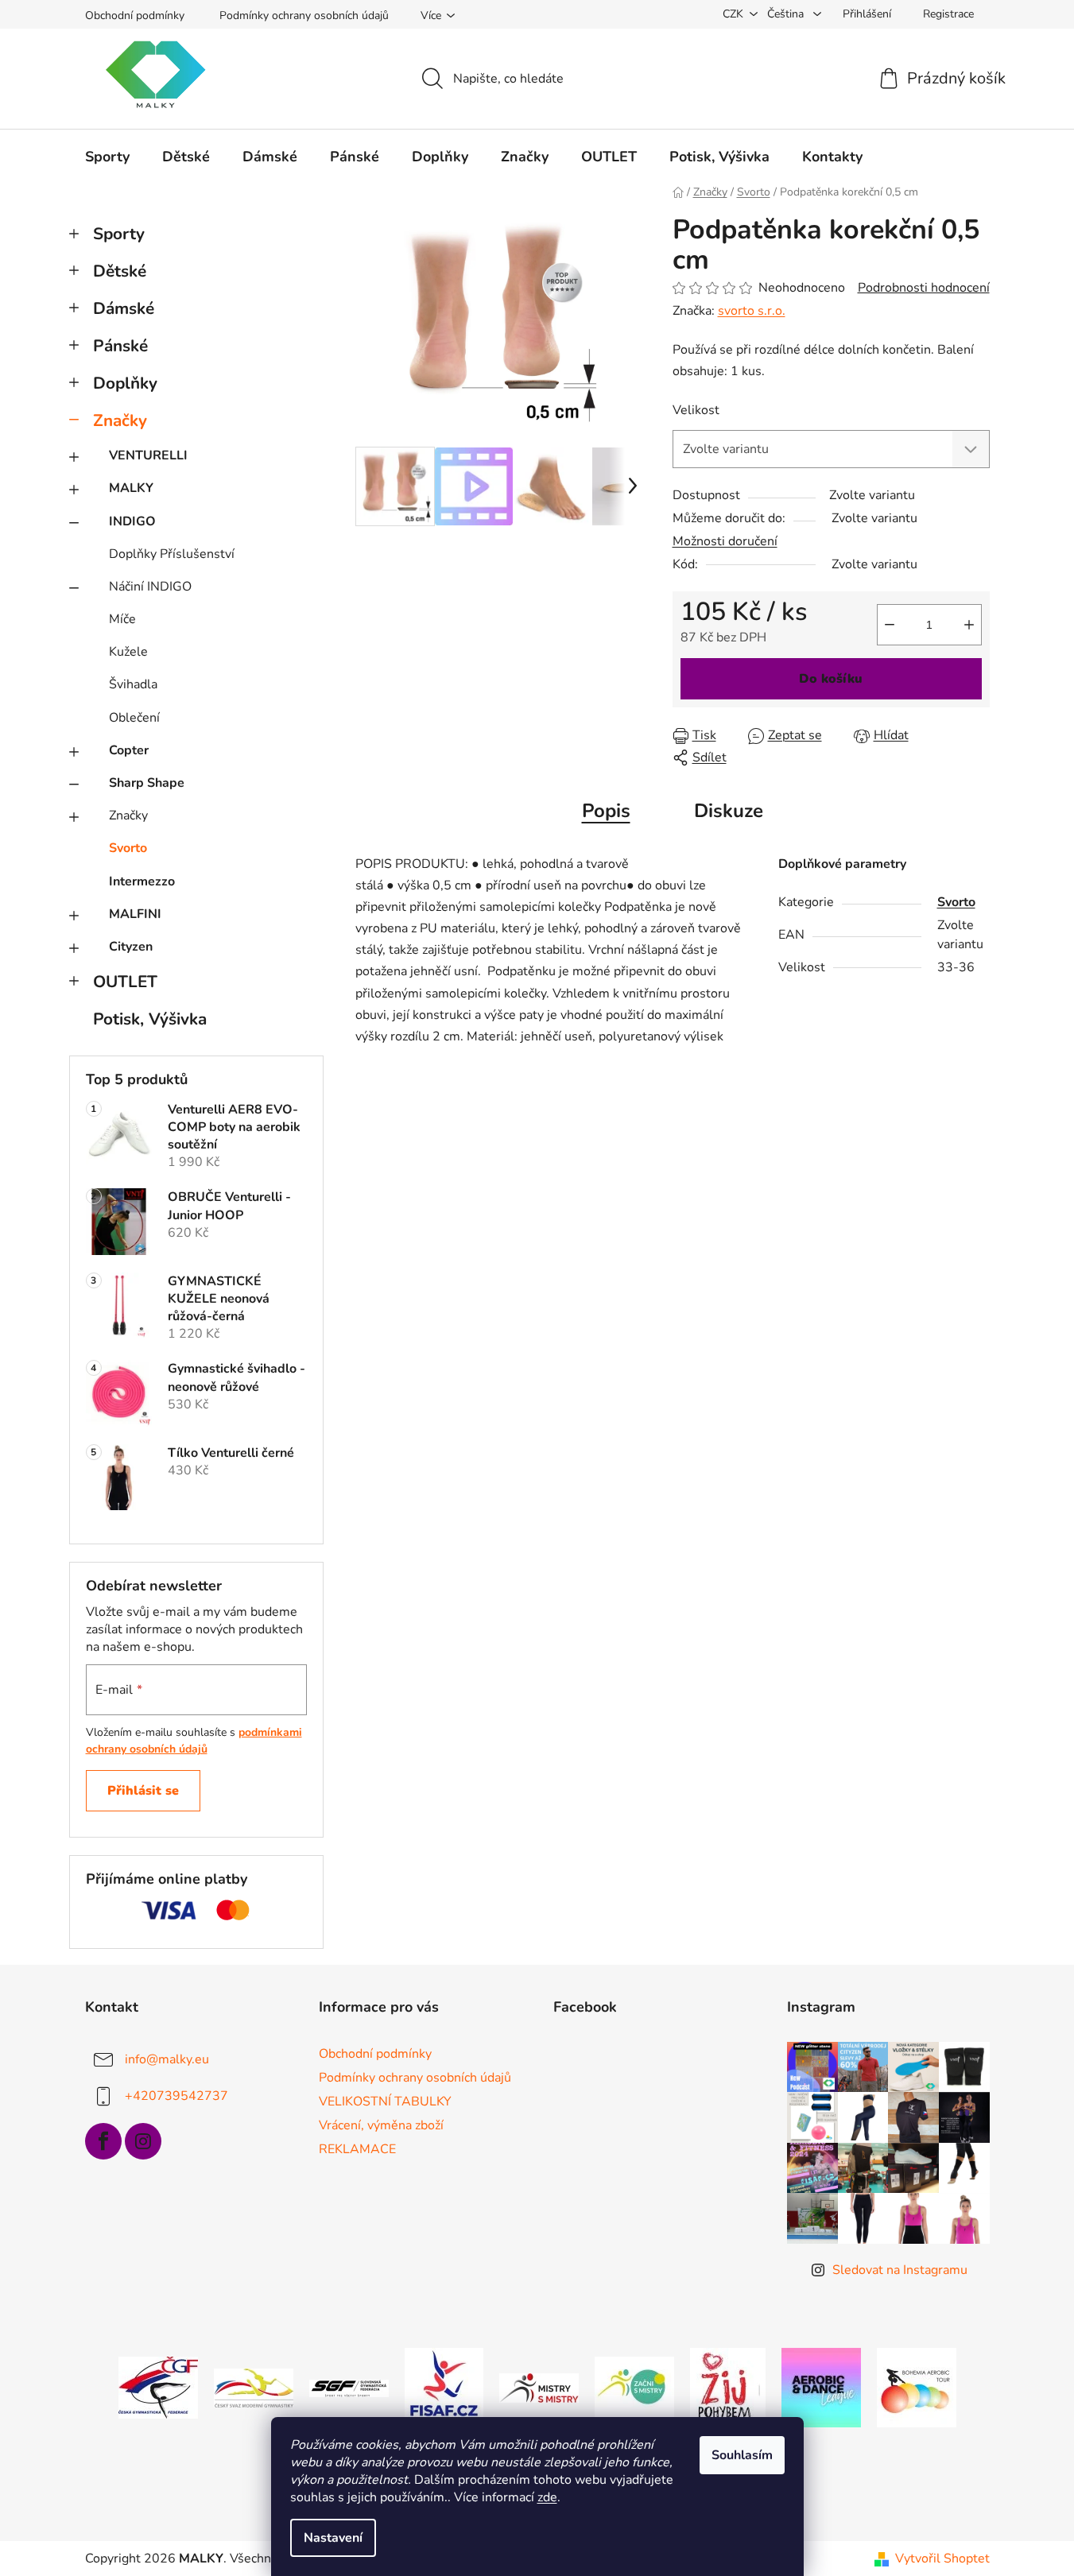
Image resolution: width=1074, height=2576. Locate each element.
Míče (122, 619)
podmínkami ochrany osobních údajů (194, 1740)
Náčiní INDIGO (150, 587)
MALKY (131, 488)
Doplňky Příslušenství (172, 554)
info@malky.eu (167, 2059)
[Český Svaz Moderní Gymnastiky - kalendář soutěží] (254, 2387)
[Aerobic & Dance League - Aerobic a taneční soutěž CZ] (821, 2387)
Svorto (128, 848)
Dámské (124, 308)
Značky (120, 420)
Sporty (119, 234)
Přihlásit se (143, 1791)
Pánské (120, 346)
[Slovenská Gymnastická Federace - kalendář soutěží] (349, 2388)
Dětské (120, 271)
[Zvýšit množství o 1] (969, 625)
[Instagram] (143, 2141)
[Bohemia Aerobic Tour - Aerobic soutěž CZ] (917, 2387)
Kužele (128, 652)
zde (547, 2497)
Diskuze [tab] (729, 811)
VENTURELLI (148, 455)
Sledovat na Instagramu (900, 2270)
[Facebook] (103, 2141)
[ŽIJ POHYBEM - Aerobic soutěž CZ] (728, 2387)
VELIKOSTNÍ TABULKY (385, 2101)
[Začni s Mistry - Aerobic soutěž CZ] (634, 2387)
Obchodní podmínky (135, 15)
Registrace (948, 14)
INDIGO (132, 521)
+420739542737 (176, 2095)
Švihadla (133, 684)
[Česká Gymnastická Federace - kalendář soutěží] (158, 2387)
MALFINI (135, 914)
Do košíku (831, 679)
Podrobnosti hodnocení (924, 288)
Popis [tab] (606, 811)
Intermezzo (142, 881)
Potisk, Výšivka (150, 1019)
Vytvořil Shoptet (942, 2559)
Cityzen (131, 947)
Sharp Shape (147, 783)
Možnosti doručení (725, 541)
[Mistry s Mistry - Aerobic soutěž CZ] (539, 2387)
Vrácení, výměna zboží (381, 2125)
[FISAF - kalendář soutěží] (444, 2387)
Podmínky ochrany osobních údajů (304, 15)
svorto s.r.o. (752, 311)
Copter (129, 750)
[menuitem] (107, 157)
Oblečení (134, 718)
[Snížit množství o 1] (890, 625)
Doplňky (125, 383)
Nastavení (333, 2538)
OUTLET (125, 982)
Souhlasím (742, 2455)
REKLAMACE (357, 2149)
